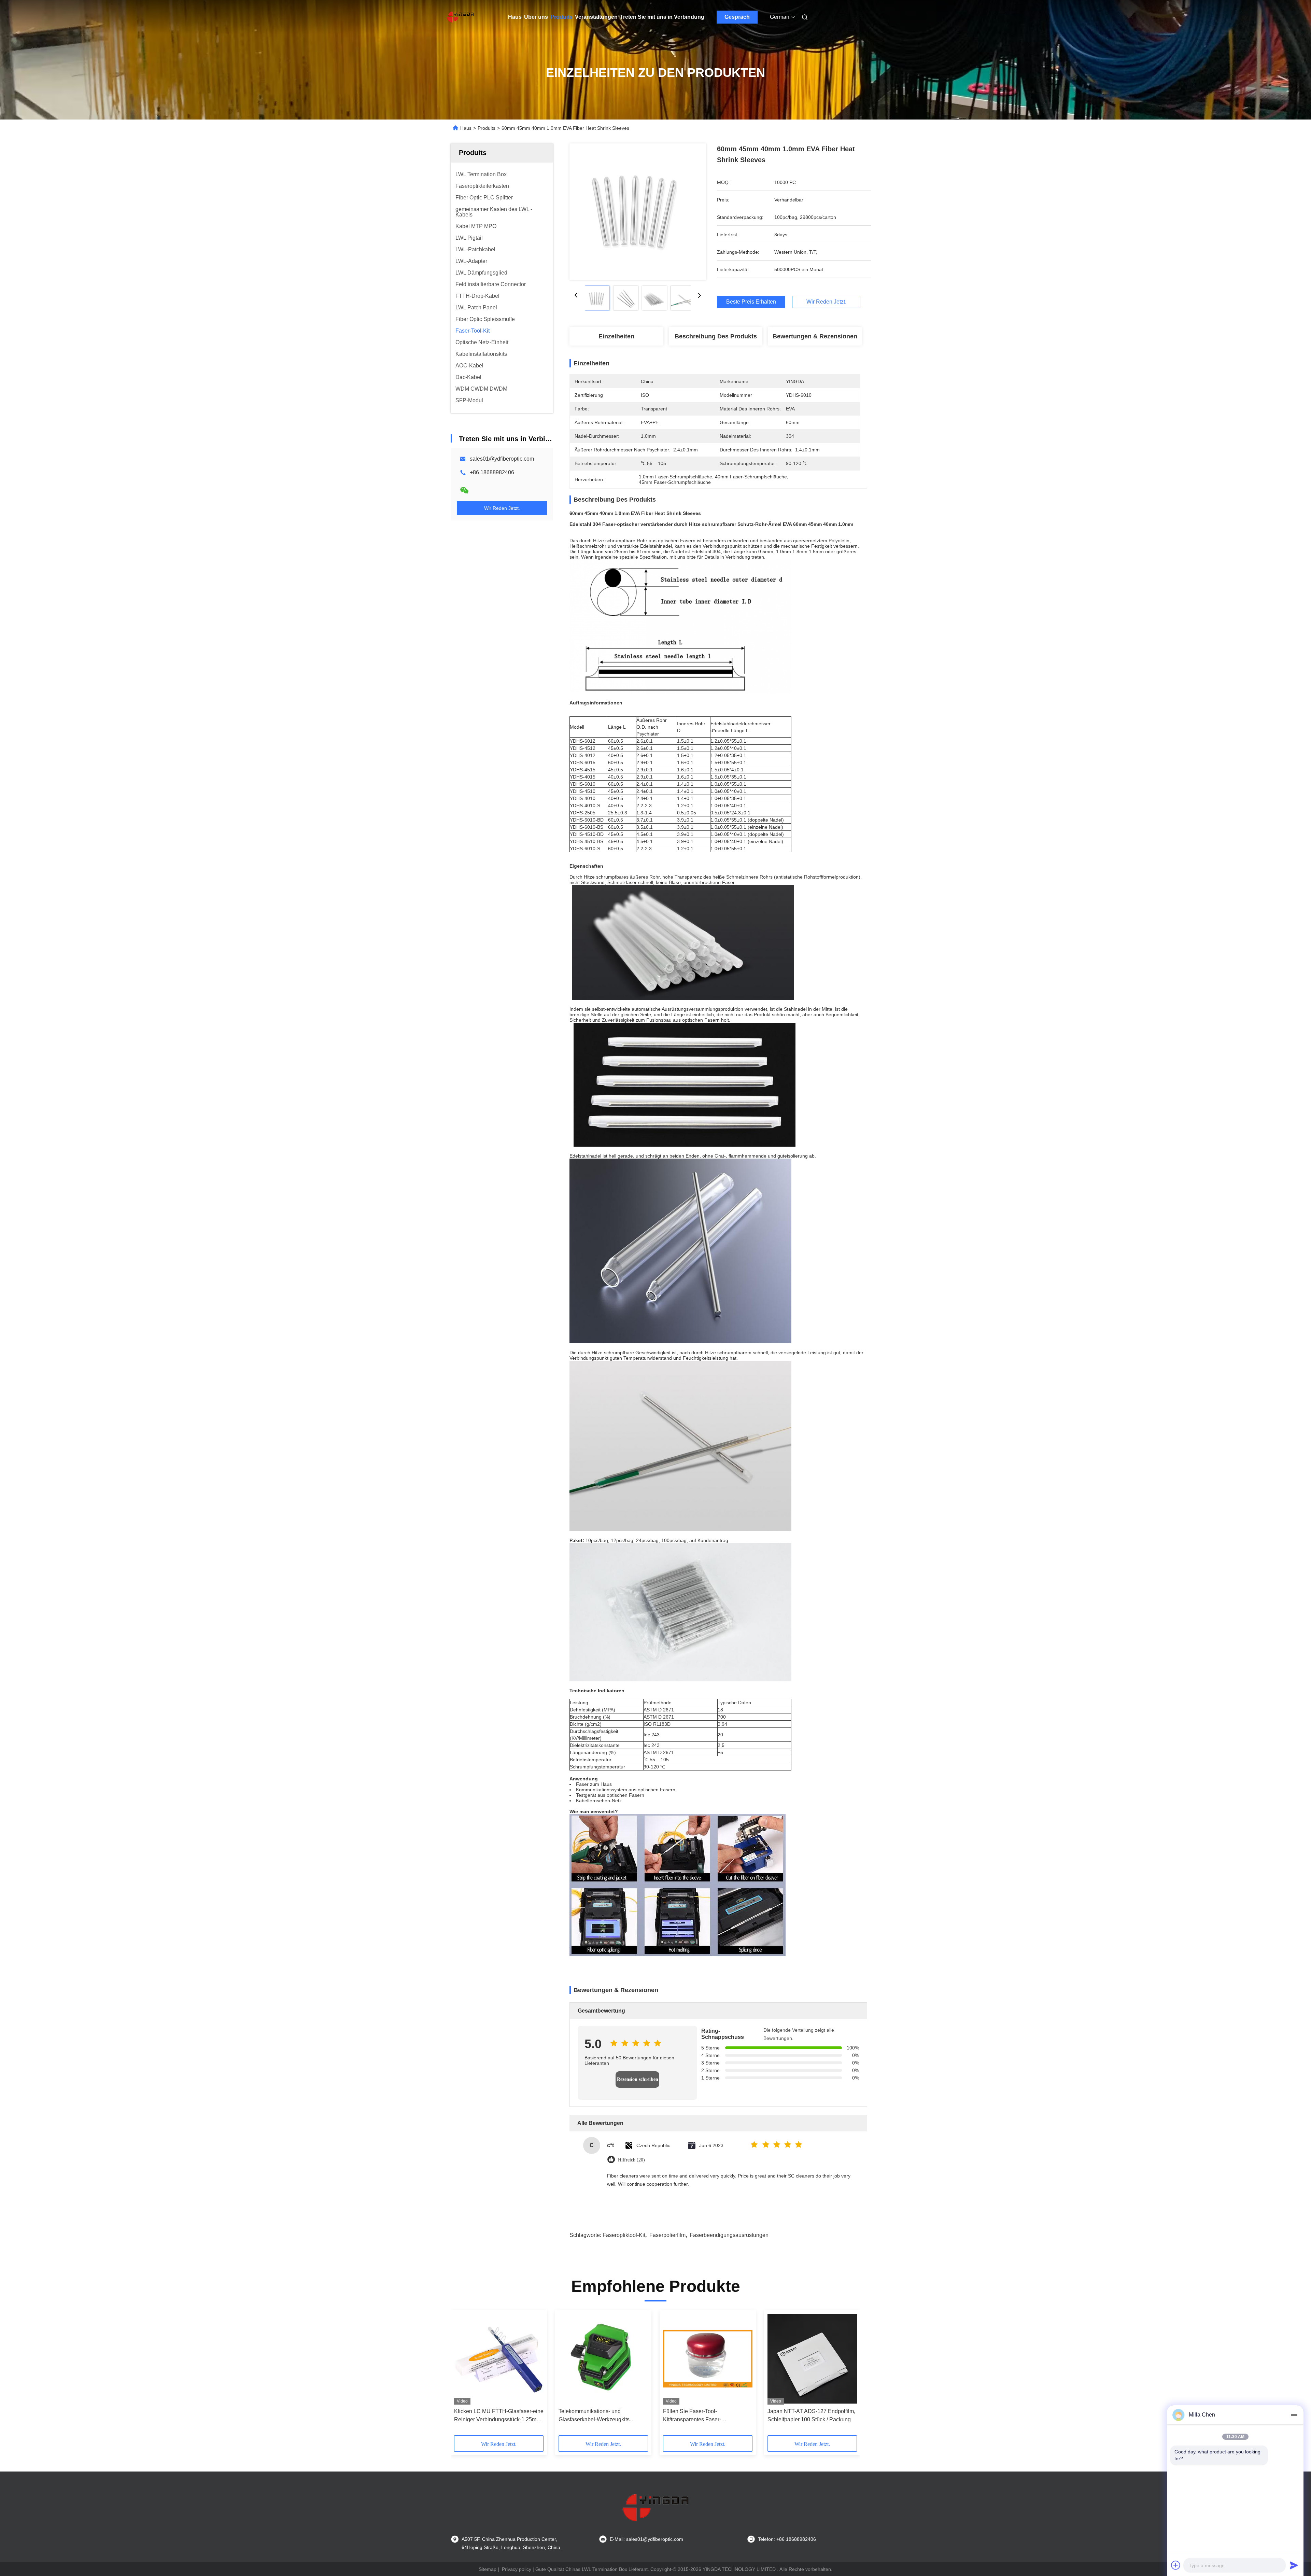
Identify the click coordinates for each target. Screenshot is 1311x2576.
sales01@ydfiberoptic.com (502, 459)
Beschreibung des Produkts (716, 336)
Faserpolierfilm (667, 2235)
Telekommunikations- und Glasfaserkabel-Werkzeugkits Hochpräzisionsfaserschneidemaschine (603, 2416)
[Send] (1294, 2565)
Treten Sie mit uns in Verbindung (662, 17)
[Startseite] (460, 17)
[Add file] (1176, 2565)
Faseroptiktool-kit (624, 2235)
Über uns (536, 17)
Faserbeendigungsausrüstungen (729, 2235)
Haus (515, 17)
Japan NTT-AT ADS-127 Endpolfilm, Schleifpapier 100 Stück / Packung (811, 2415)
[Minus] (1294, 2415)
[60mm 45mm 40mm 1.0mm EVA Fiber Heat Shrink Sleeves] (638, 212)
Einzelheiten (616, 336)
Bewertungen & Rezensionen (815, 336)
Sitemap (488, 2569)
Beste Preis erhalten (751, 302)
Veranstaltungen (596, 17)
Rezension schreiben (638, 2079)
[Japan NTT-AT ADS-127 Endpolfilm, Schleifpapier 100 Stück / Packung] (812, 2359)
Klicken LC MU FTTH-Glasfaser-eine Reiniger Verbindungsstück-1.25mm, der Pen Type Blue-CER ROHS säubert (499, 2416)
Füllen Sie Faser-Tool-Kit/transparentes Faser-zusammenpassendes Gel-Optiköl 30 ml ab (708, 2416)
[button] (463, 2375)
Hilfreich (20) (631, 2160)
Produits (561, 17)
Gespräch (737, 17)
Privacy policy (517, 2569)
